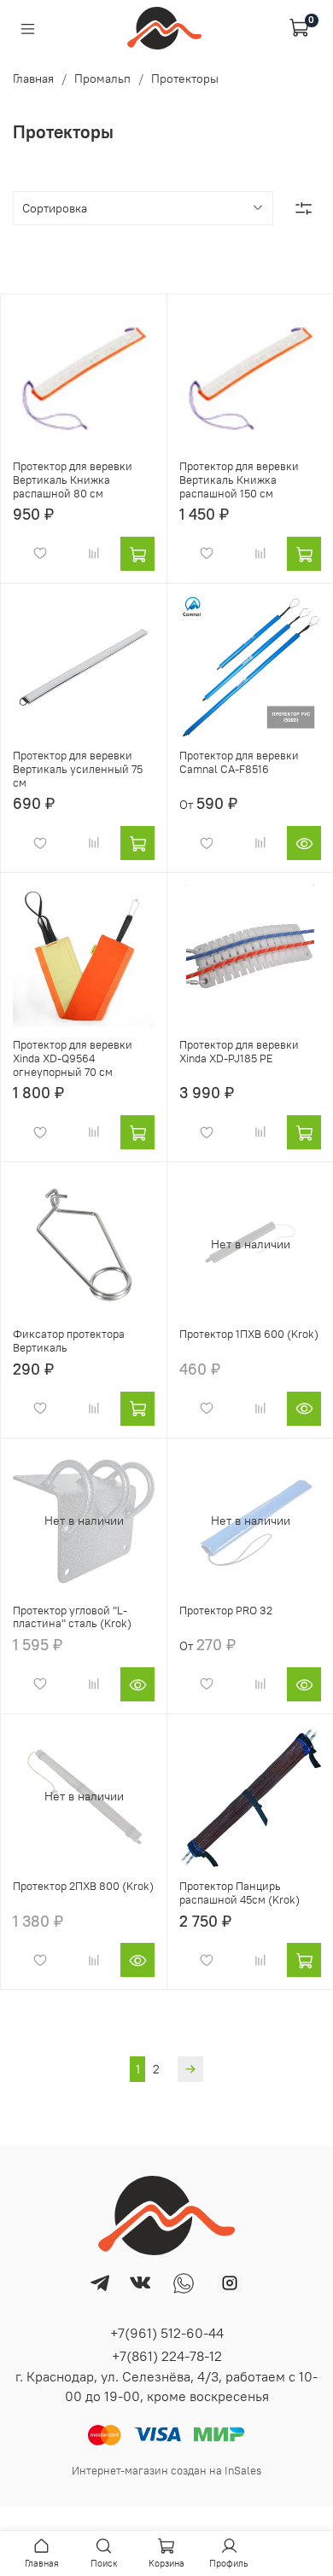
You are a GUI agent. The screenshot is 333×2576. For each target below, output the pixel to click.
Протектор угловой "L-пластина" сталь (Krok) (72, 1617)
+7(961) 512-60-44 (167, 2333)
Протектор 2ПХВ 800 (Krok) (83, 1886)
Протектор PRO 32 (226, 1611)
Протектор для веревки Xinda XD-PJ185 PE (239, 1052)
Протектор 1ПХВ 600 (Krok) (249, 1334)
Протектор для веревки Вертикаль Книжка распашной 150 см (239, 480)
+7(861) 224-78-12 (167, 2356)
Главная (33, 79)
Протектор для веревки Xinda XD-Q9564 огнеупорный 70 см (73, 1058)
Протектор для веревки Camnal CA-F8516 (239, 762)
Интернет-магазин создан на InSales (166, 2471)
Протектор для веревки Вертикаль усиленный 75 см (78, 769)
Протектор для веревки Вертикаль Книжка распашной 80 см (73, 480)
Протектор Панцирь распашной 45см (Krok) (240, 1893)
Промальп (102, 79)
